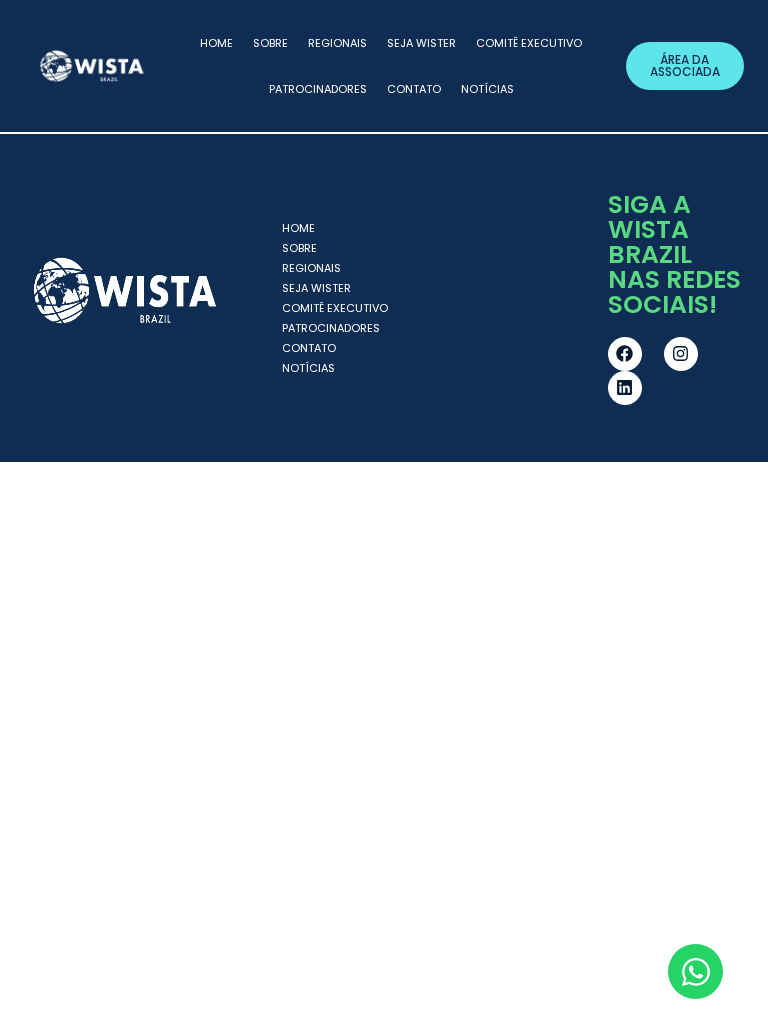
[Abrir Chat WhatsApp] (695, 971)
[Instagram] (681, 354)
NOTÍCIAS (487, 89)
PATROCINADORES (318, 89)
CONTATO (414, 89)
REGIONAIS (337, 43)
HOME (216, 43)
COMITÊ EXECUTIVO (529, 43)
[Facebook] (625, 354)
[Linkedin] (625, 388)
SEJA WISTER (421, 43)
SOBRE (270, 43)
